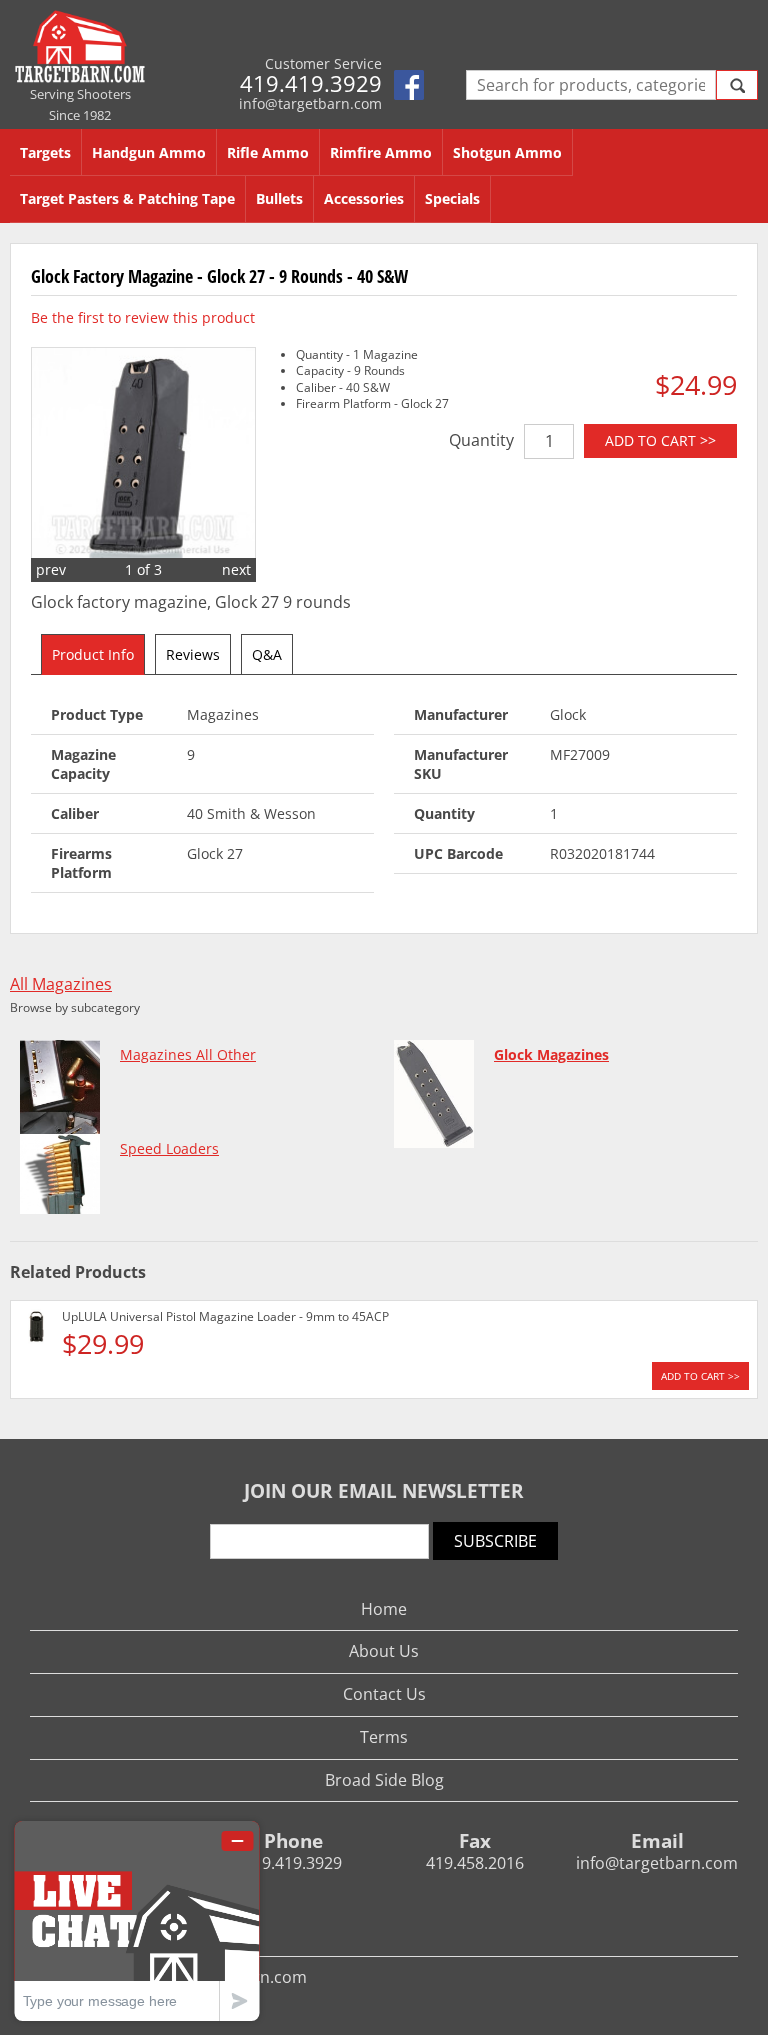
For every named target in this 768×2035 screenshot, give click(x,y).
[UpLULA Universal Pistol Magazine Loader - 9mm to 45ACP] (36, 1329)
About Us (384, 1651)
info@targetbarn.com (310, 103)
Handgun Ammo (149, 152)
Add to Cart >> (660, 440)
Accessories (364, 198)
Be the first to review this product (143, 317)
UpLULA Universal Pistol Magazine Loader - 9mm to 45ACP (225, 1316)
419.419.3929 (311, 83)
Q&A (267, 654)
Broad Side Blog (384, 1780)
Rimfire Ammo (381, 152)
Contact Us (384, 1694)
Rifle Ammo (268, 152)
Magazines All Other (188, 1054)
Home (384, 1609)
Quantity (481, 440)
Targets (45, 152)
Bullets (279, 198)
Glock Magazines (551, 1054)
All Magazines (61, 984)
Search (737, 85)
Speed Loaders (169, 1148)
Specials (452, 198)
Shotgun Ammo (507, 152)
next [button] (236, 569)
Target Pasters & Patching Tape (127, 198)
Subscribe (495, 1541)
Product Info (93, 654)
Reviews (193, 654)
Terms (384, 1737)
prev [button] (51, 569)
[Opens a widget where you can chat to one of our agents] (137, 1920)
